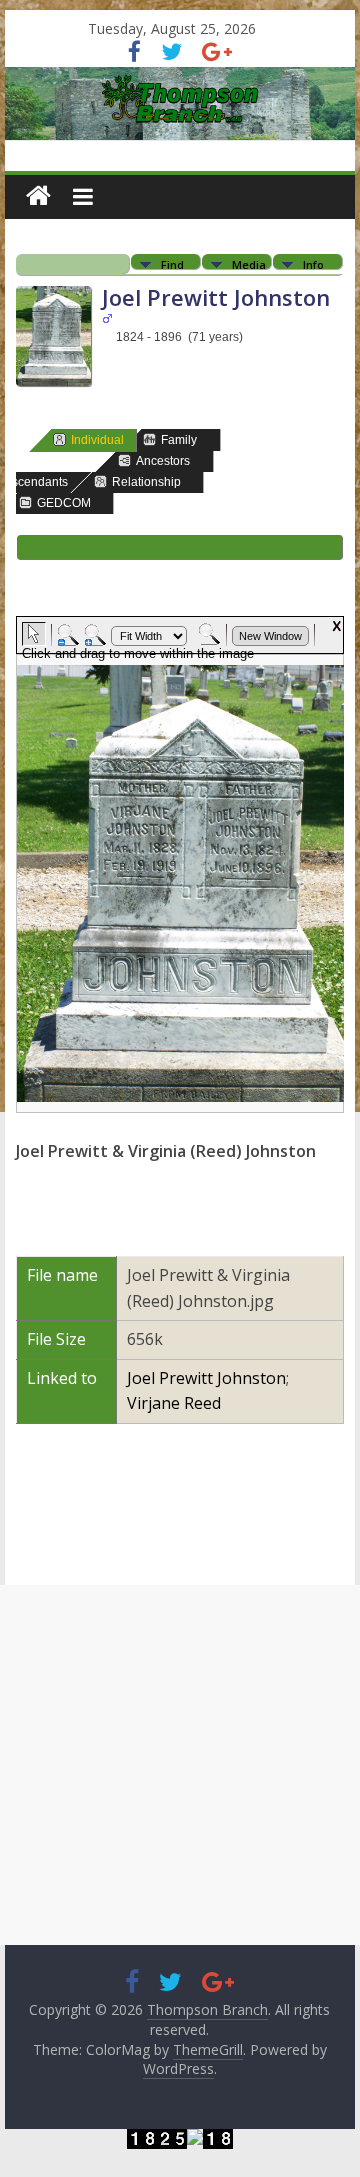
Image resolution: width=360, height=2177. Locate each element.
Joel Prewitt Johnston (206, 1378)
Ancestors (163, 461)
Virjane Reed (174, 1403)
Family (179, 440)
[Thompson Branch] (179, 79)
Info (313, 263)
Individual (97, 440)
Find (172, 263)
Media (249, 263)
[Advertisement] (180, 1765)
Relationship (146, 482)
